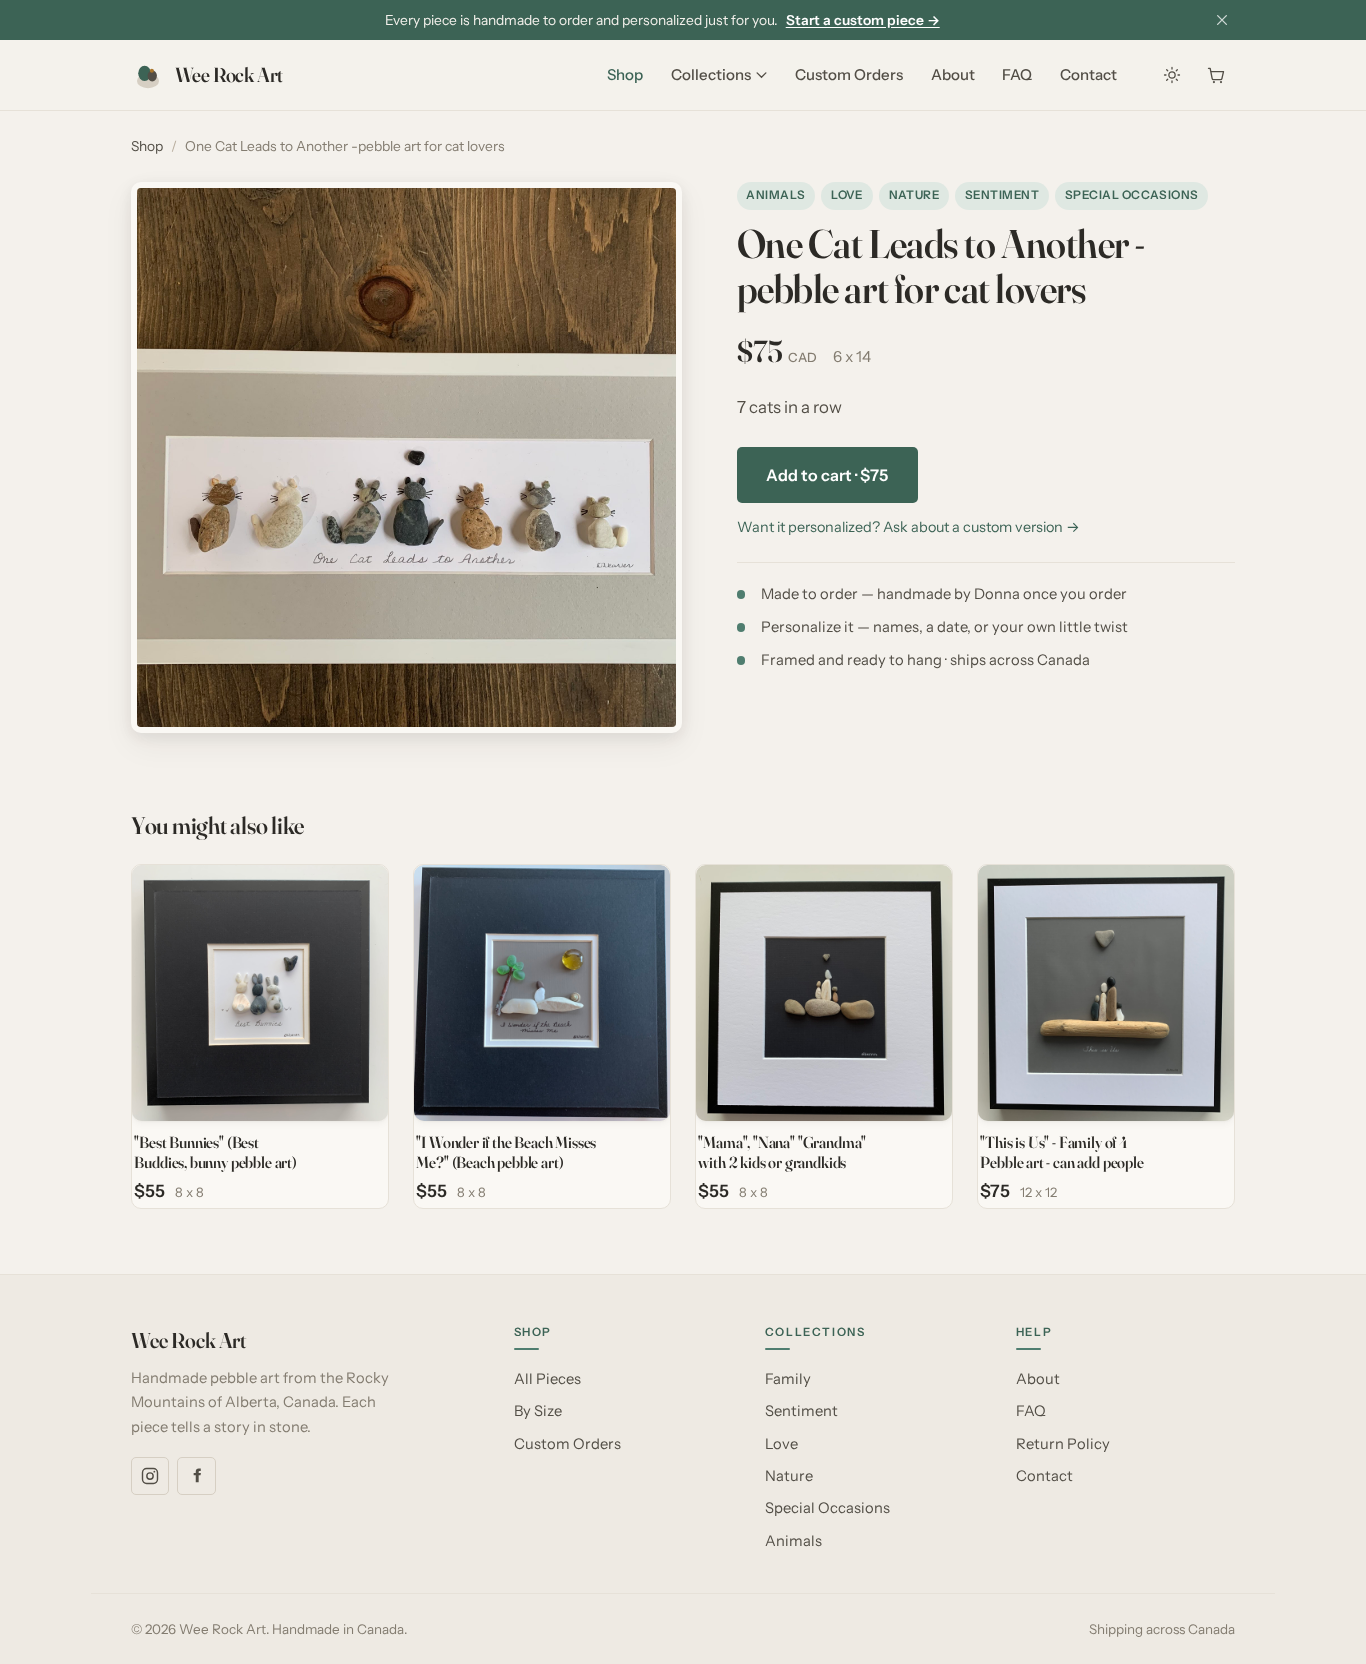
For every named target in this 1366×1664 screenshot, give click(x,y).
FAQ (1017, 74)
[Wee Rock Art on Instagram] (150, 1476)
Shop (625, 74)
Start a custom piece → (863, 20)
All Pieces (547, 1379)
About (953, 74)
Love (847, 195)
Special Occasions (1132, 195)
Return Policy (1063, 1444)
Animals (775, 195)
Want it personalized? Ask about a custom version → (908, 527)
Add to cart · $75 (827, 475)
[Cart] (1216, 75)
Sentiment (1002, 195)
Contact (1088, 74)
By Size (538, 1411)
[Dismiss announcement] (1222, 20)
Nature (914, 195)
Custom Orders (849, 74)
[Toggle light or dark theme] (1172, 75)
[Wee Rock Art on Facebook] (196, 1476)
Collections (711, 74)
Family (788, 1379)
